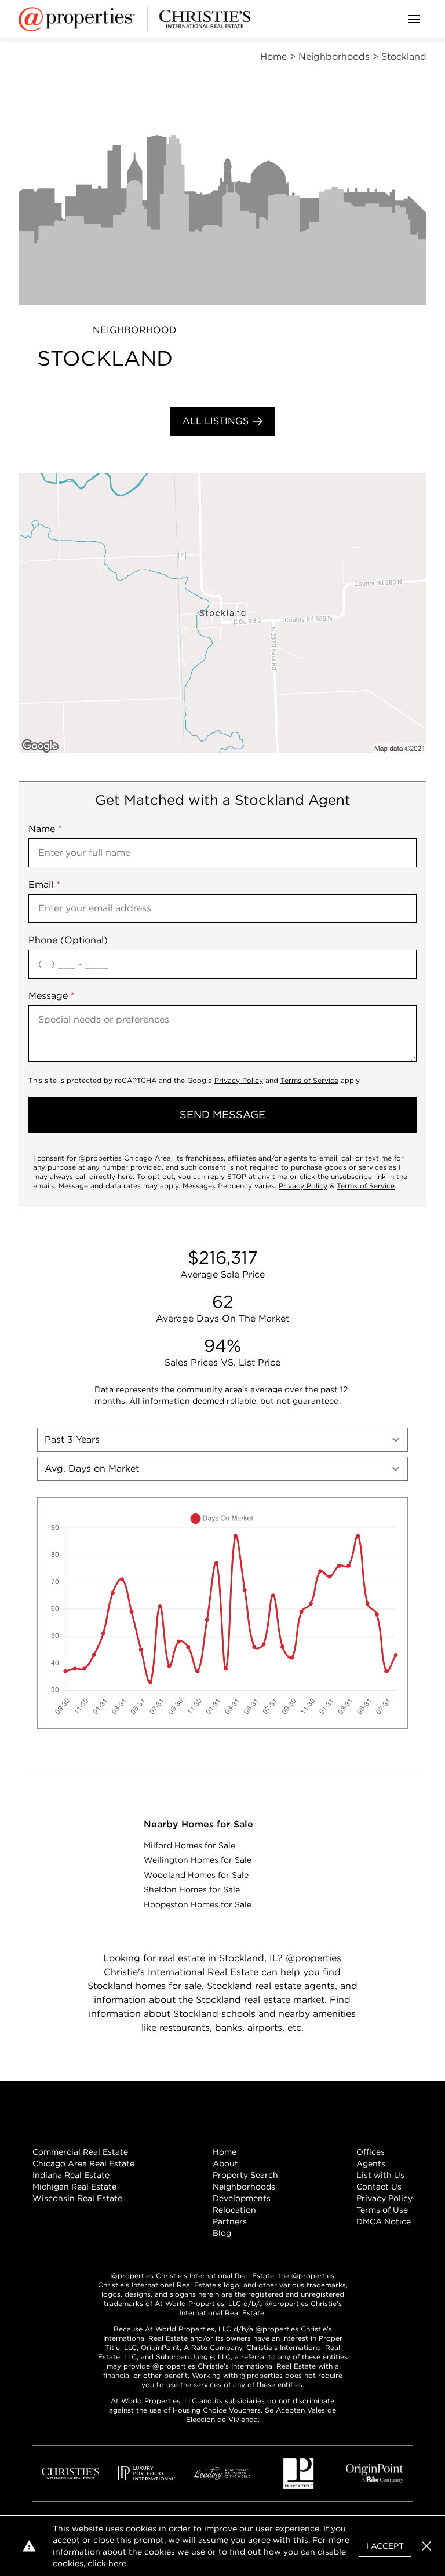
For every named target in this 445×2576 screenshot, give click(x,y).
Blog (222, 2233)
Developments (242, 2198)
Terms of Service (309, 1080)
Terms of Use (382, 2210)
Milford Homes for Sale (189, 1845)
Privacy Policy (239, 1080)
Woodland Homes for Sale (196, 1875)
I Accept (385, 2546)
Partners (230, 2221)
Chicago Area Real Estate (83, 2163)
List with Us (380, 2175)
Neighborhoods (244, 2187)
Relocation (234, 2210)
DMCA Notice (384, 2221)
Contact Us (379, 2187)
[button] (222, 613)
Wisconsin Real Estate (77, 2198)
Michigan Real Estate (74, 2187)
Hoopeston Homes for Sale (198, 1904)
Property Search (245, 2175)
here (125, 1176)
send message (222, 1114)
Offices (371, 2152)
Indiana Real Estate (71, 2175)
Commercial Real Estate (80, 2152)
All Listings (216, 421)
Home (225, 2152)
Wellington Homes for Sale (198, 1860)
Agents (371, 2163)
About (225, 2163)
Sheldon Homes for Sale (192, 1889)
